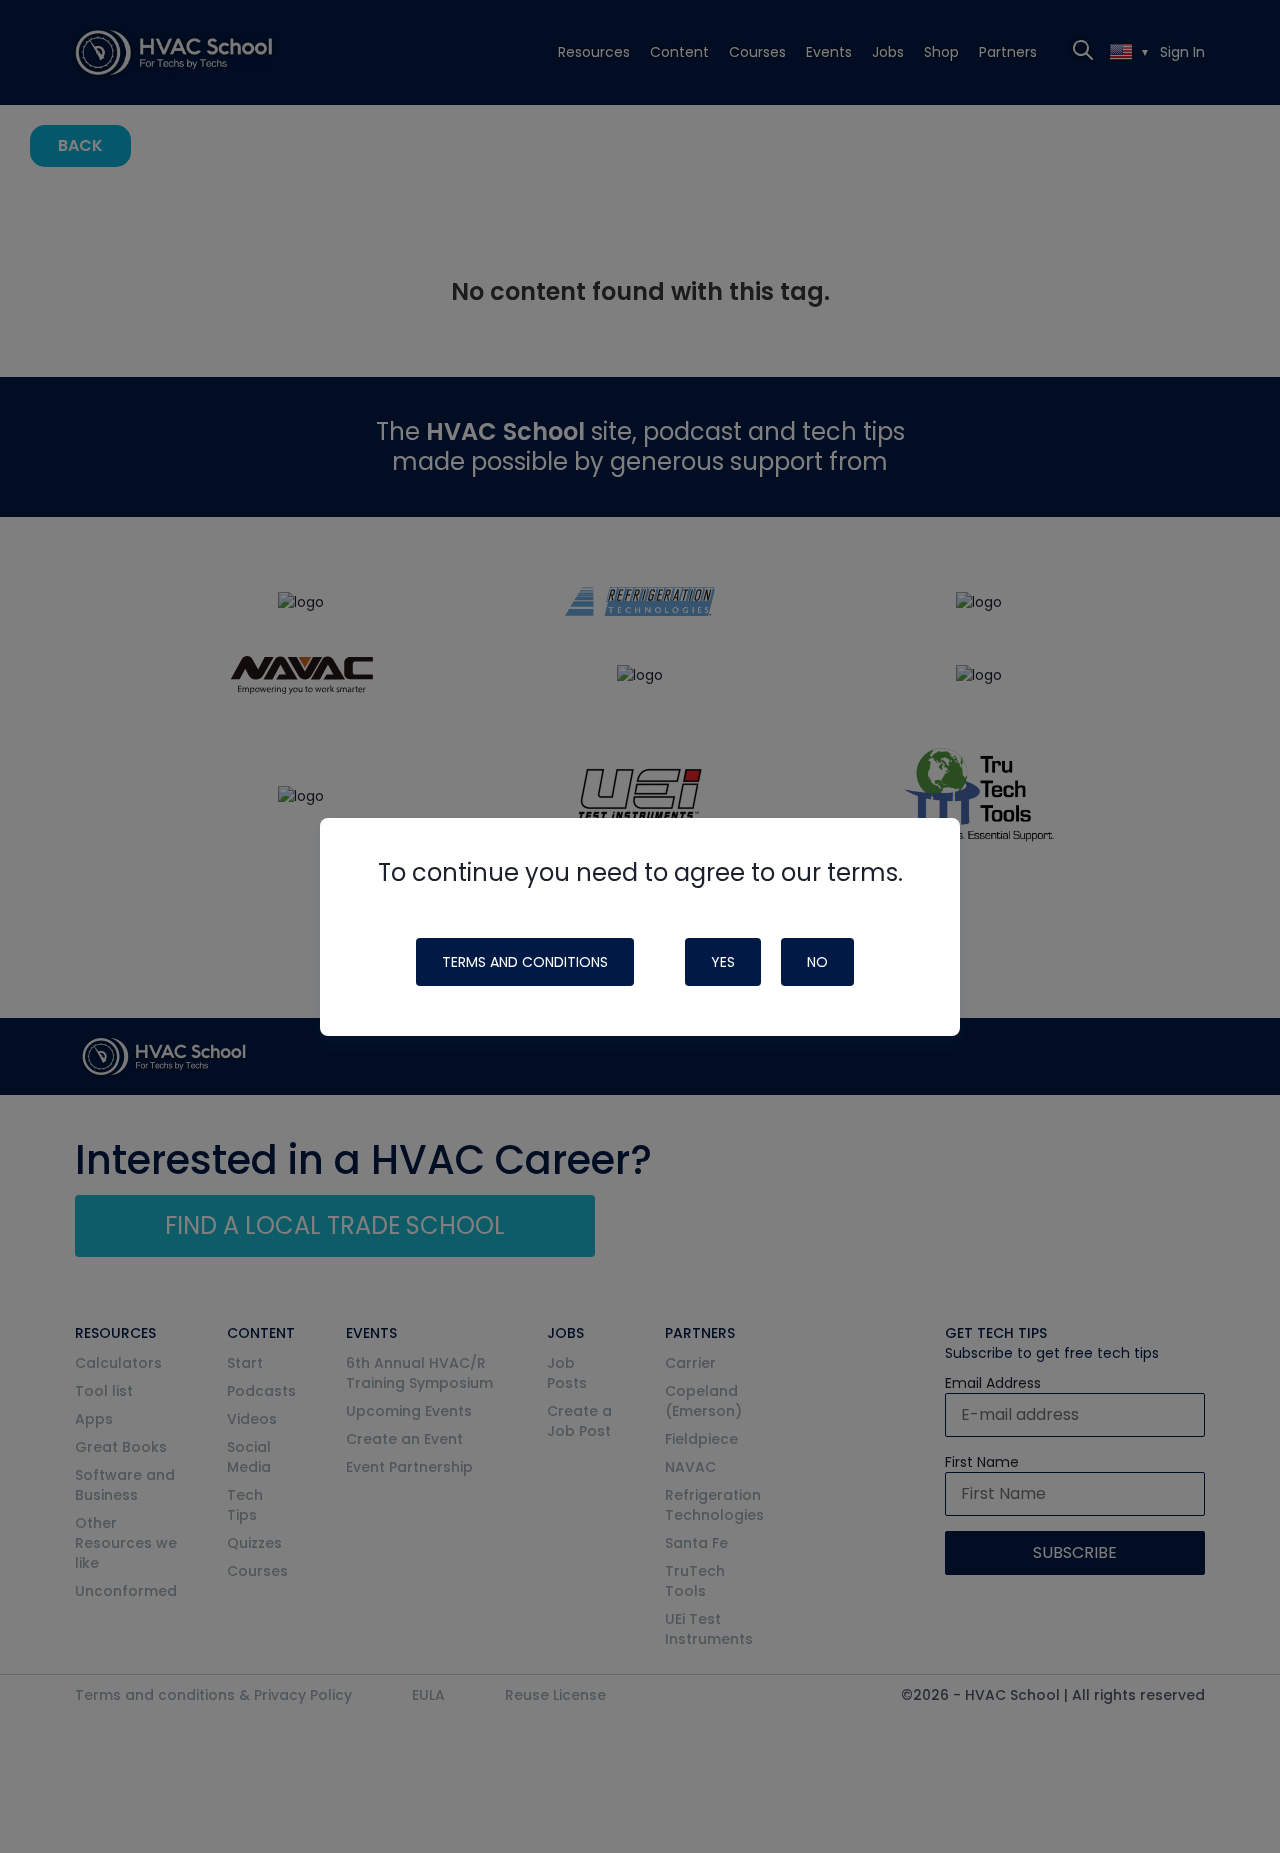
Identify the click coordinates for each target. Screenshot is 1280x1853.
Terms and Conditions (525, 962)
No (817, 962)
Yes (723, 962)
